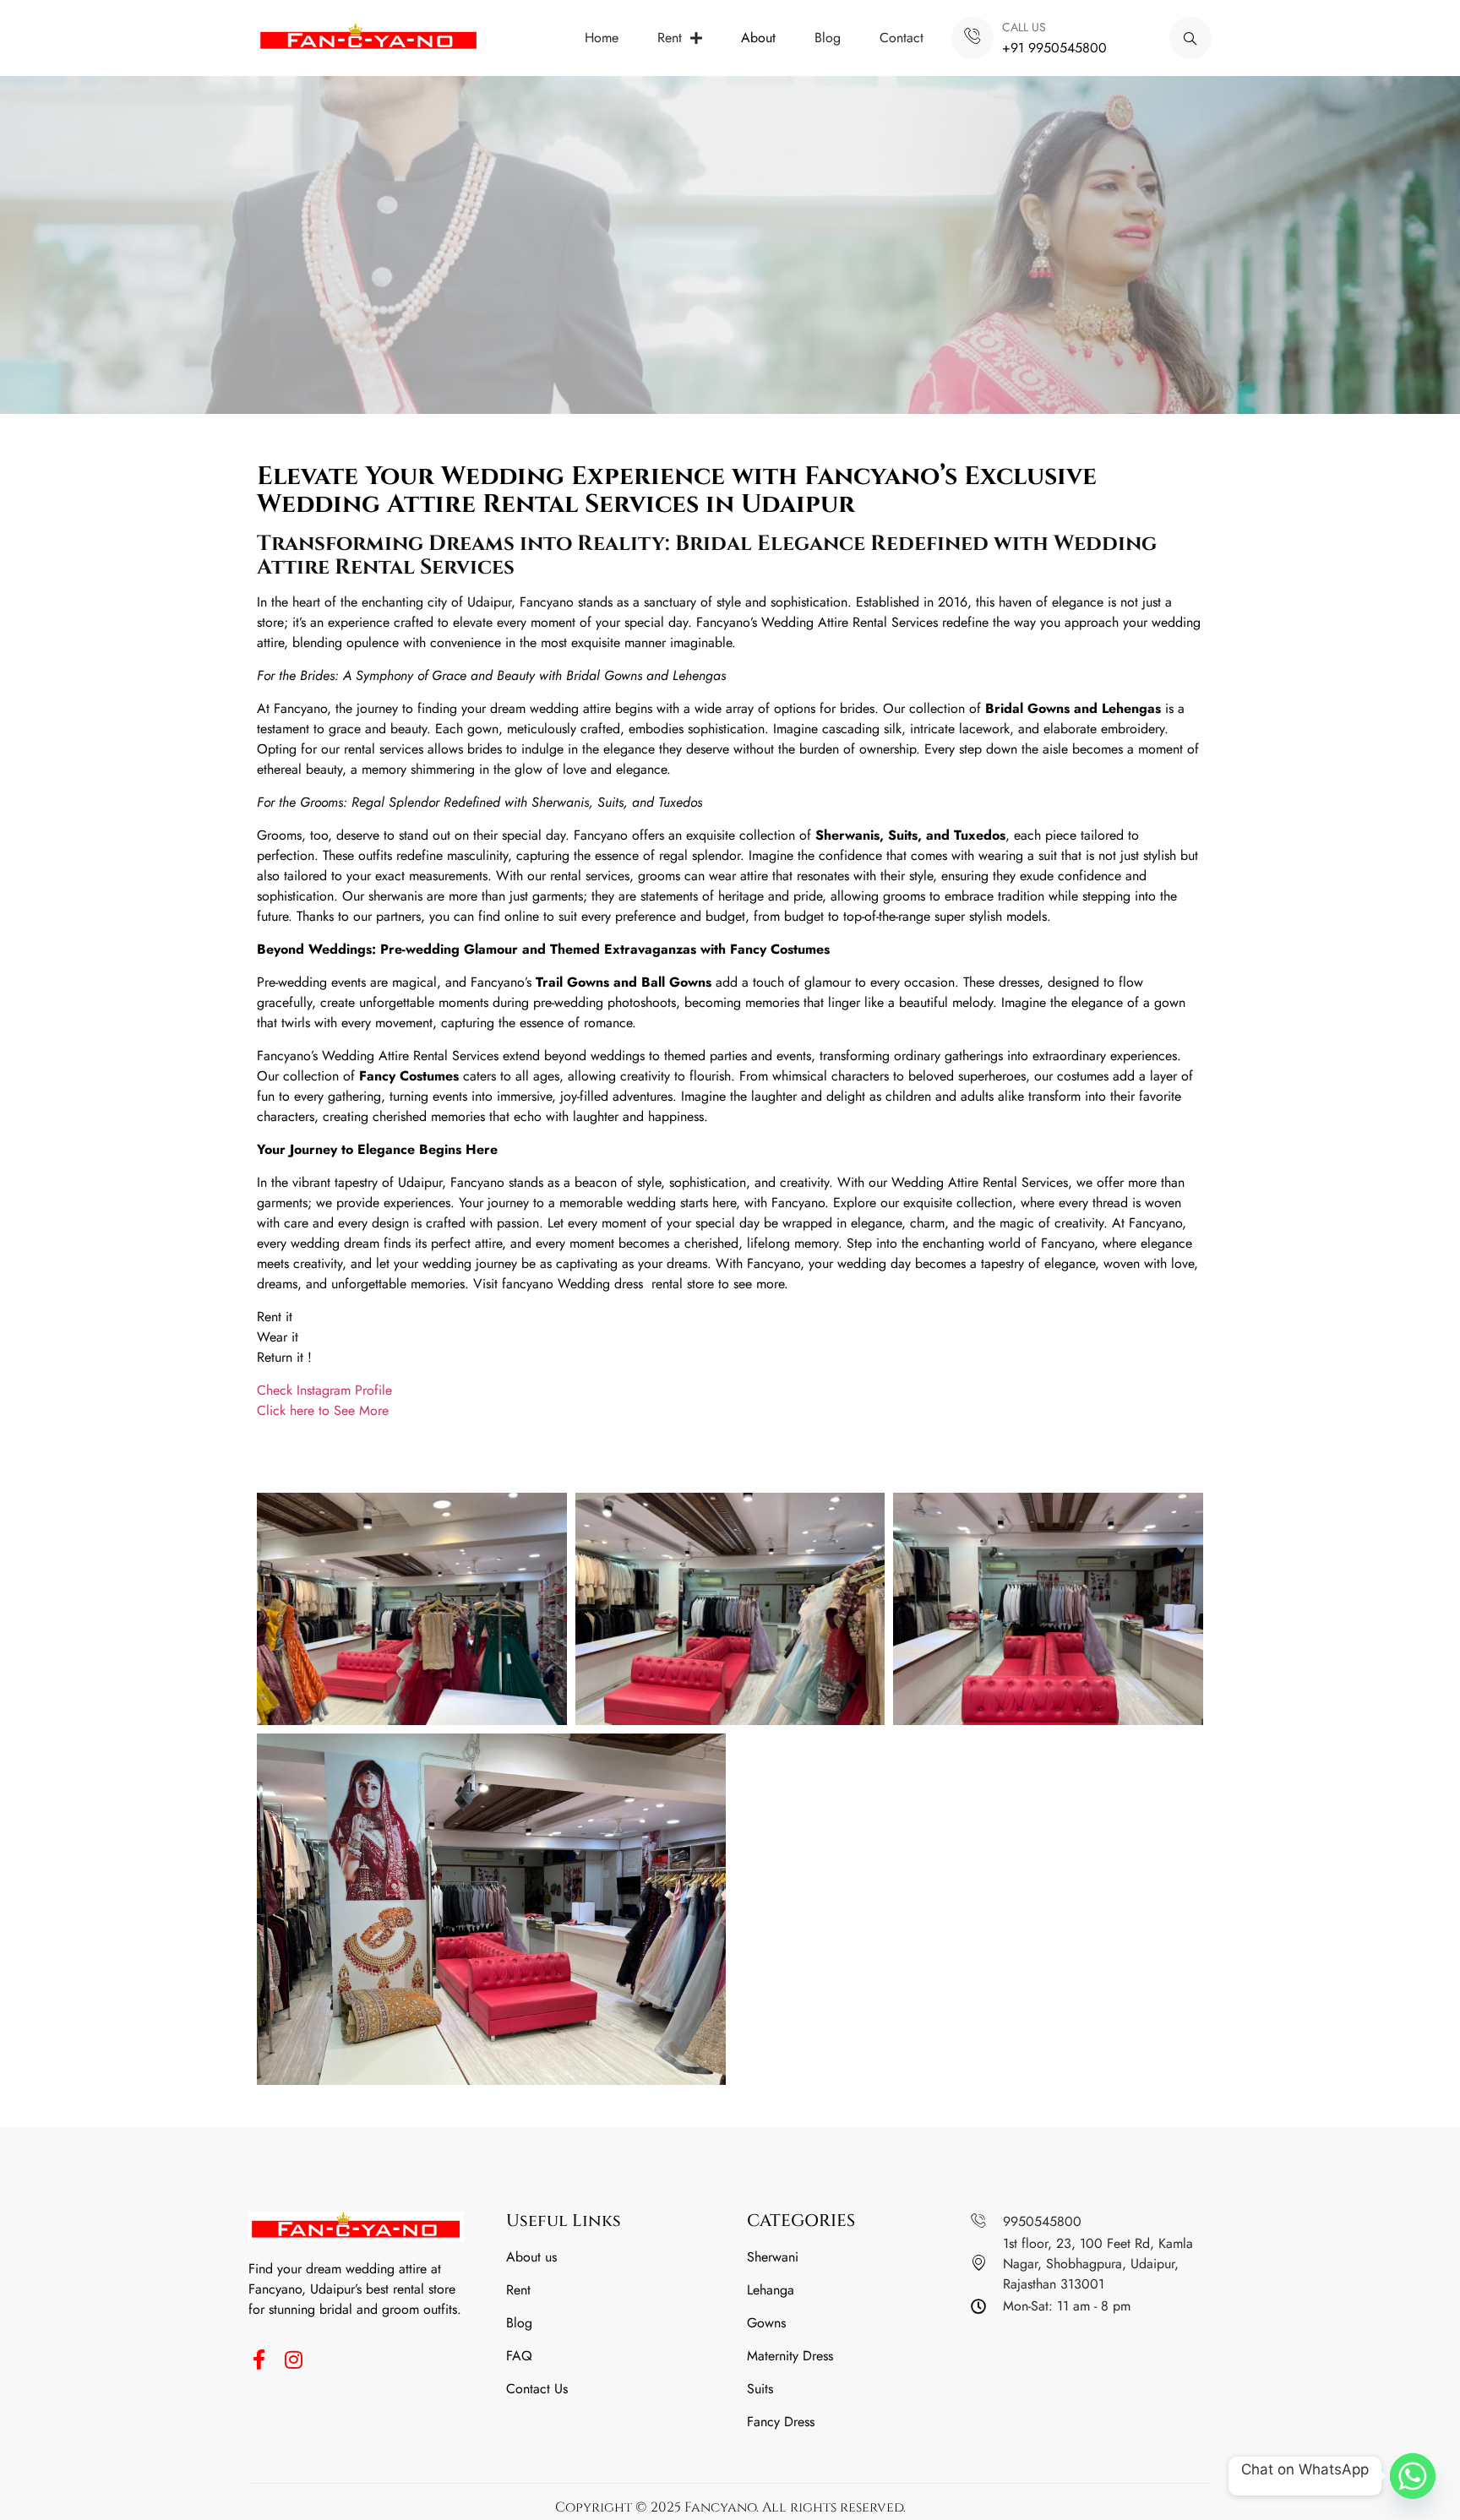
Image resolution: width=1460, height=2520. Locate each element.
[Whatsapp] (1413, 2476)
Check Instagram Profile (327, 1390)
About (758, 38)
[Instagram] (293, 2359)
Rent (670, 38)
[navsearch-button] (1190, 38)
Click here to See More (325, 1410)
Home (602, 38)
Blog (828, 38)
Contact (902, 38)
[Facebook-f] (259, 2359)
